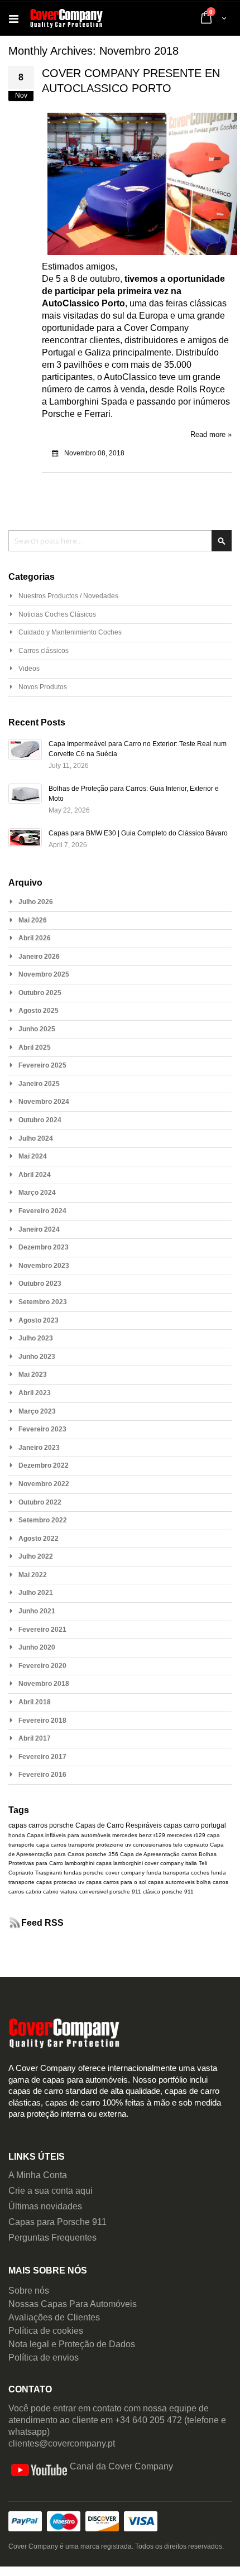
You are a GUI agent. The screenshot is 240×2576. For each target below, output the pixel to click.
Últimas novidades (45, 2206)
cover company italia (171, 1863)
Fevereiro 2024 (42, 1211)
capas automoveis (171, 1882)
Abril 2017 (35, 1738)
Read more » (211, 434)
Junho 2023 (37, 1357)
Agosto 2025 (39, 1011)
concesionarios (152, 1845)
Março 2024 (37, 1193)
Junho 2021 (37, 1611)
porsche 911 (178, 1892)
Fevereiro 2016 (42, 1775)
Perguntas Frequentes (52, 2238)
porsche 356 (102, 1854)
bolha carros (212, 1882)
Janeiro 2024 (39, 1229)
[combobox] (120, 541)
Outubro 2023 (40, 1284)
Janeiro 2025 (39, 1084)
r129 (200, 1835)
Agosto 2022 (39, 1539)
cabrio (51, 1892)
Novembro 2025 (44, 974)
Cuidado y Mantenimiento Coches (70, 632)
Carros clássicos (44, 651)
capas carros (28, 1825)
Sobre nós (29, 2291)
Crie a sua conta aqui (51, 2191)
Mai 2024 (33, 1156)
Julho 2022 (36, 1556)
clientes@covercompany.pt (62, 2443)
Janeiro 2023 (39, 1448)
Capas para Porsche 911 (57, 2222)
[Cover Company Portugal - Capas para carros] (66, 19)
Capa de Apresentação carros (159, 1854)
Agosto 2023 (39, 1320)
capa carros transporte (65, 1845)
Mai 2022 (33, 1575)
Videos (29, 669)
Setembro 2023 (43, 1302)
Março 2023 (37, 1411)
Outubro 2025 (40, 993)
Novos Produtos (43, 687)
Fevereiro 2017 (42, 1757)
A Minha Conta (38, 2175)
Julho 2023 (36, 1338)
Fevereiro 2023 (42, 1429)
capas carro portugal (195, 1825)
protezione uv (114, 1845)
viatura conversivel (84, 1892)
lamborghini (80, 1863)
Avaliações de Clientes (54, 2317)
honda (17, 1835)
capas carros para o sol (116, 1882)
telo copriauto (191, 1845)
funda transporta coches (178, 1873)
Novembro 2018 (44, 1684)
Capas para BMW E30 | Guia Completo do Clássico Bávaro (138, 833)
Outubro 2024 (40, 1120)
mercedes (179, 1835)
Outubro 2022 (40, 1502)
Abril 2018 (35, 1702)
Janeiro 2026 (39, 957)
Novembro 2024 (44, 1102)
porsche (61, 1825)
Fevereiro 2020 (42, 1666)
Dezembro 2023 (44, 1247)
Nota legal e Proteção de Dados (72, 2344)
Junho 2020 (37, 1647)
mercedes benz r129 (139, 1835)
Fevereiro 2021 (42, 1630)
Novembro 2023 (44, 1266)
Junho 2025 (37, 1029)
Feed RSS (42, 1922)
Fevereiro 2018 (42, 1720)
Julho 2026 (36, 902)
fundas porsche (84, 1873)
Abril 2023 (35, 1393)
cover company (125, 1873)
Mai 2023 (33, 1374)
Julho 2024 (36, 1138)
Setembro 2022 (43, 1520)
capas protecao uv (60, 1882)
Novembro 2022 (44, 1484)
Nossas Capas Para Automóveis (73, 2304)
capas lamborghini (119, 1863)
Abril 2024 (35, 1175)
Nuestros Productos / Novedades (68, 596)
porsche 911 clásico (135, 1892)
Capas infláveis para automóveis (69, 1835)
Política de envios (44, 2358)
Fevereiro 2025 (42, 1065)
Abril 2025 (35, 1047)
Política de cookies (46, 2331)
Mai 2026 (33, 920)
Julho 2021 (36, 1593)
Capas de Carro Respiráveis (119, 1825)
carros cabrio (25, 1892)
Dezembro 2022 (44, 1465)
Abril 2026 (35, 938)
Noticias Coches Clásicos (57, 614)
